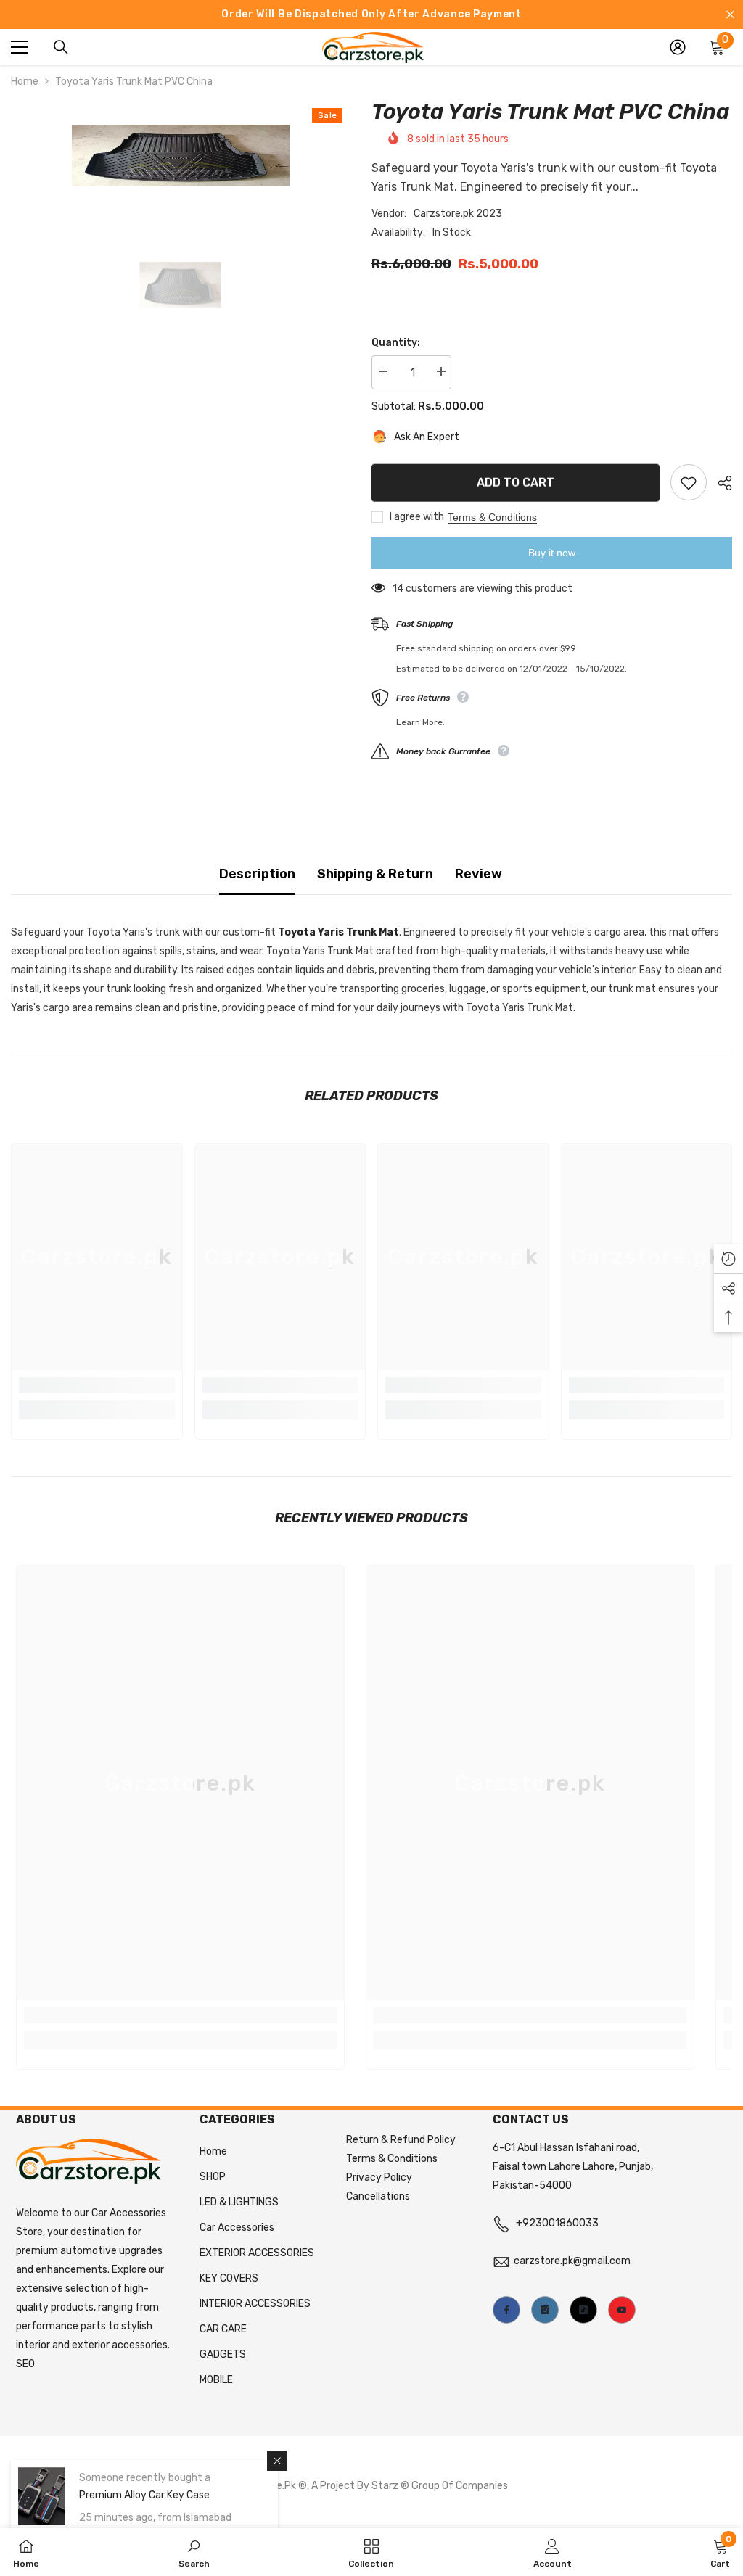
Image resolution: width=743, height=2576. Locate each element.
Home (25, 82)
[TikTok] (583, 2310)
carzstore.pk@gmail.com (572, 2261)
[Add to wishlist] (689, 482)
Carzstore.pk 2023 (458, 214)
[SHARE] (719, 483)
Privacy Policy (379, 2177)
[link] (97, 1385)
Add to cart (516, 481)
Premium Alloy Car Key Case (144, 2495)
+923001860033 (557, 2223)
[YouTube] (622, 2310)
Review (479, 874)
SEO (25, 2364)
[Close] (277, 2461)
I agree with (417, 517)
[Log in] (678, 47)
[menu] (20, 47)
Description (257, 874)
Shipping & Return (375, 874)
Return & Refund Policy (401, 2140)
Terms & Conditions (492, 517)
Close (730, 15)
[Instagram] (545, 2310)
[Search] (61, 47)
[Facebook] (506, 2310)
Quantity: (396, 343)
